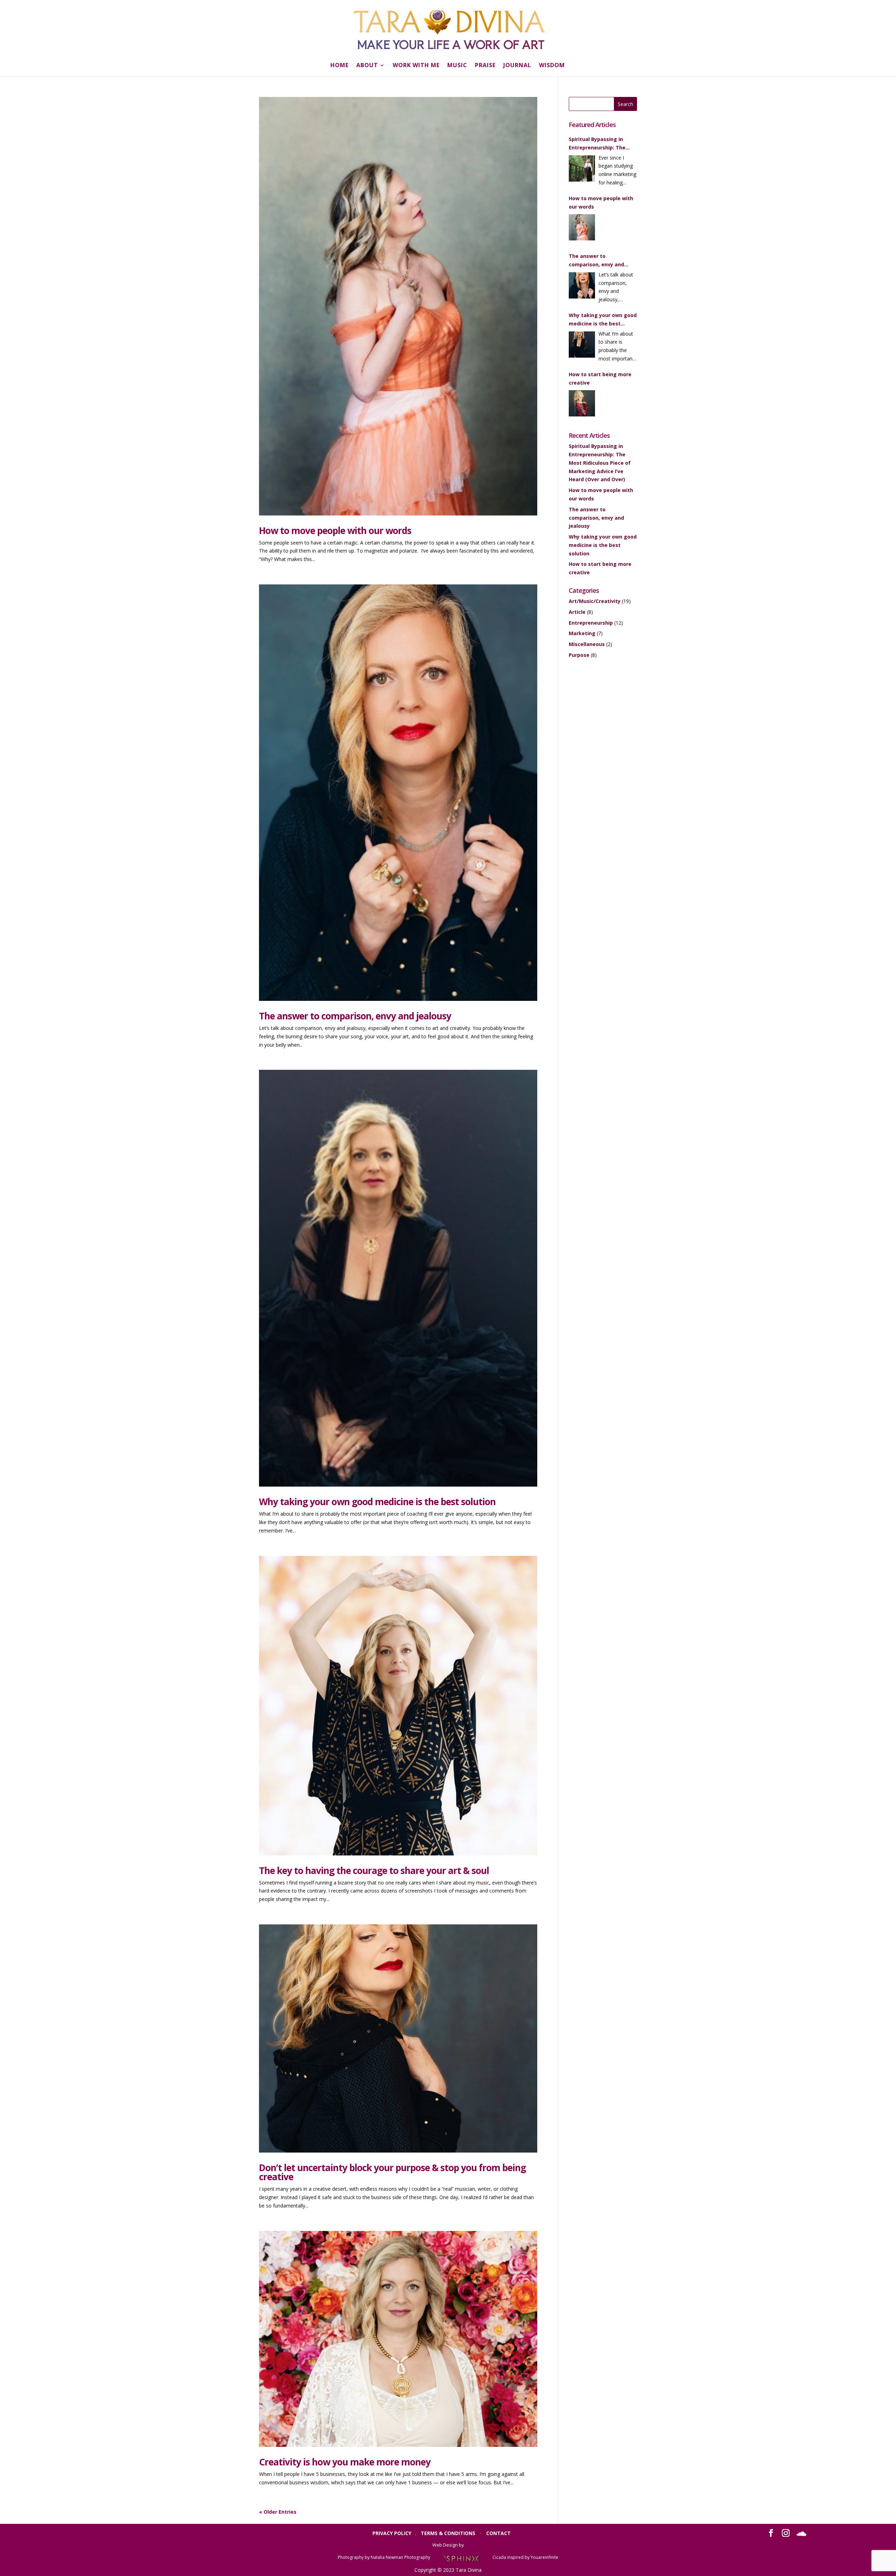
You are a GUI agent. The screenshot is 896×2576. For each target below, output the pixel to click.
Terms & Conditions (448, 2533)
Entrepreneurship (591, 623)
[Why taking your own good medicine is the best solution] (582, 346)
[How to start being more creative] (582, 405)
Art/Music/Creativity (595, 601)
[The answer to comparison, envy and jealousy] (582, 287)
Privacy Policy (392, 2533)
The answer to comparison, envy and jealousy (355, 1016)
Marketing (582, 633)
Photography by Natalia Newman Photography (384, 2557)
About (367, 66)
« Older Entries (278, 2512)
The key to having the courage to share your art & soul (374, 1870)
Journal (517, 66)
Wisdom (552, 66)
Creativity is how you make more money (345, 2462)
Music (457, 66)
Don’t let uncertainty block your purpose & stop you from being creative (392, 2172)
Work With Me (416, 66)
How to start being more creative (600, 378)
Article (577, 612)
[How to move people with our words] (582, 229)
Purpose (579, 655)
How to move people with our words (335, 531)
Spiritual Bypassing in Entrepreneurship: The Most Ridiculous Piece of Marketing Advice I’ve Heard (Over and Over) (600, 144)
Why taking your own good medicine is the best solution (377, 1502)
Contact (498, 2533)
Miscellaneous (587, 644)
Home (339, 66)
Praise (485, 66)
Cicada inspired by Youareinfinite (525, 2557)
